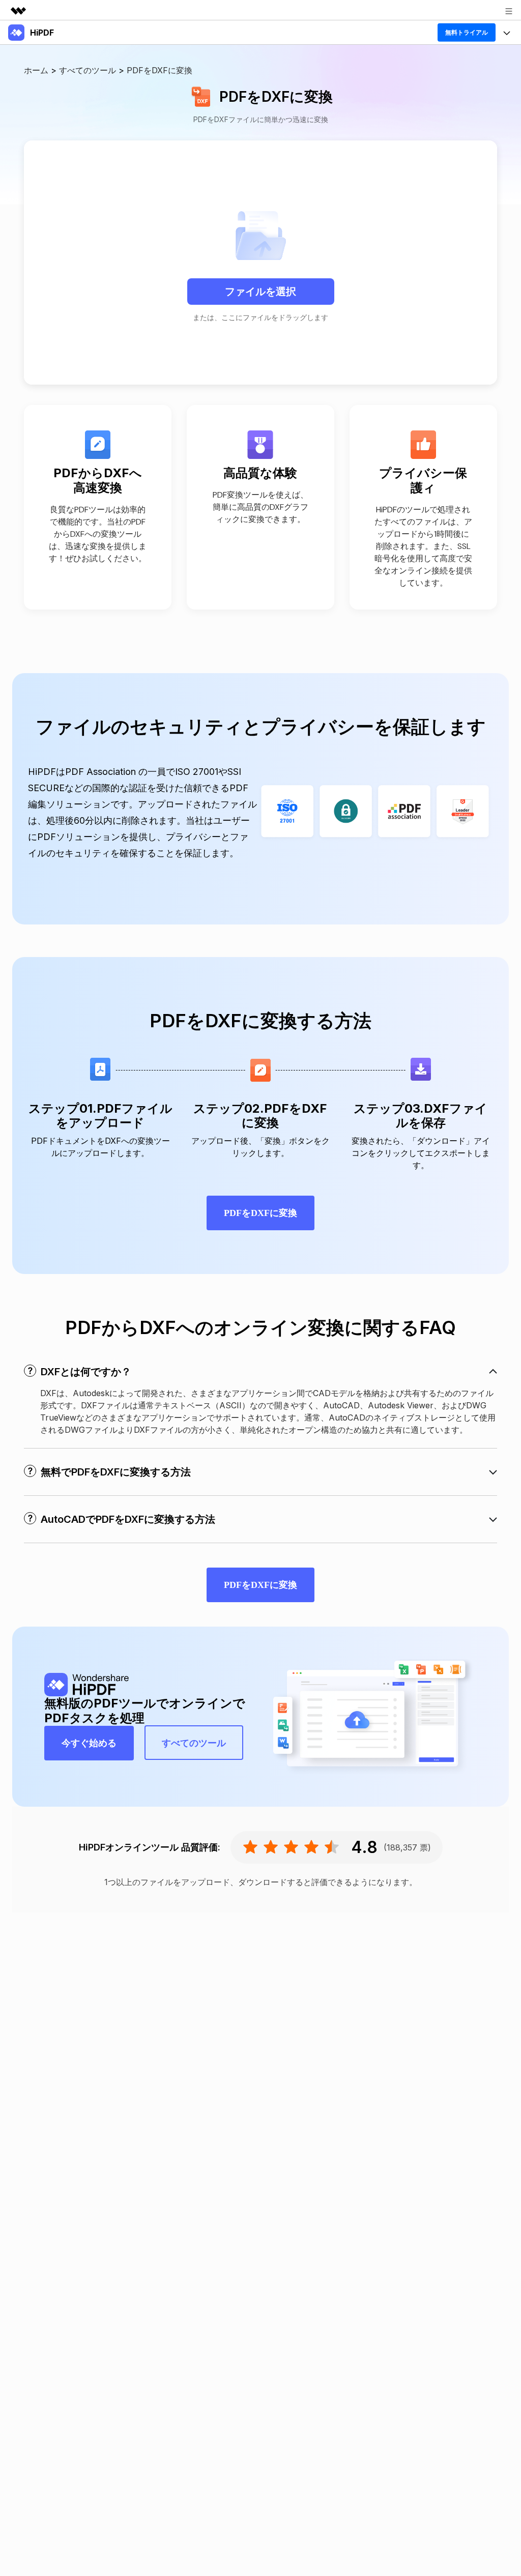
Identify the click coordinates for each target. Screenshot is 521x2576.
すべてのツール (37, 176)
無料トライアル (467, 32)
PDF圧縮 (25, 118)
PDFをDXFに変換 (260, 1213)
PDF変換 (25, 89)
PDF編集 (25, 60)
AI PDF (22, 147)
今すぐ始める (89, 1743)
